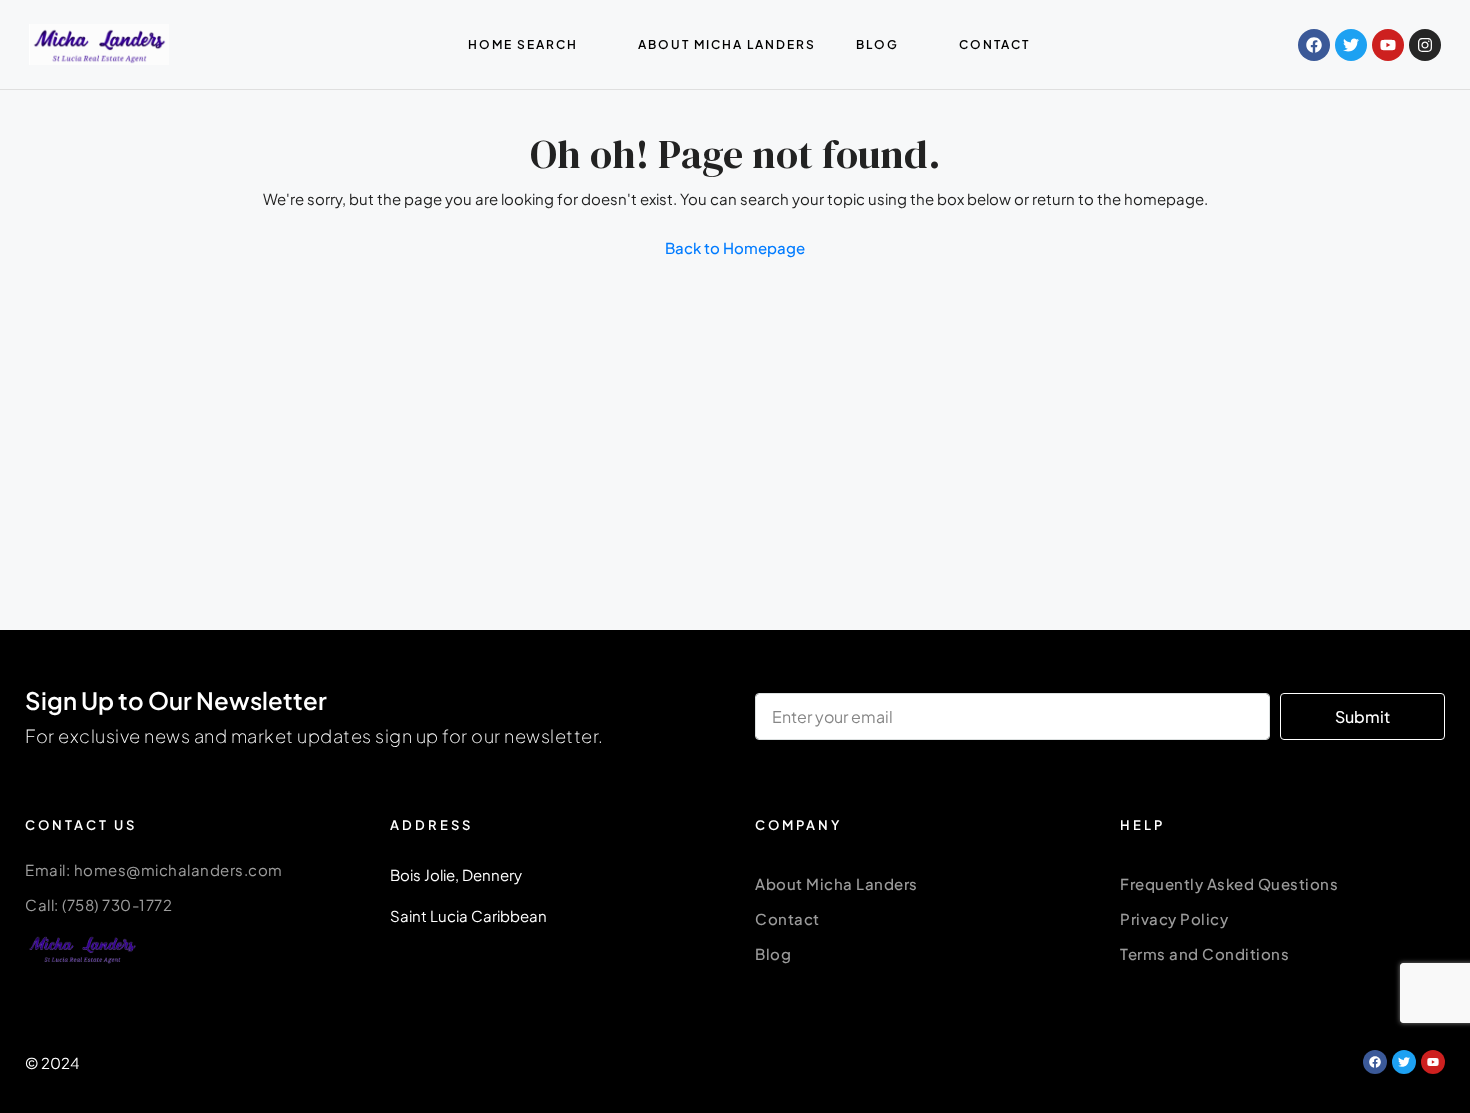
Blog (773, 953)
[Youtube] (1388, 45)
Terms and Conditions (1204, 953)
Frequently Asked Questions (1229, 883)
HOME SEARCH (523, 44)
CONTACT (994, 44)
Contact (787, 918)
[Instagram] (1425, 45)
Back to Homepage (735, 247)
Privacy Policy (1174, 918)
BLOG (877, 44)
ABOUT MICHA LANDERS (727, 44)
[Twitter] (1351, 45)
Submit (1362, 716)
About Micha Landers (836, 883)
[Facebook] (1314, 45)
